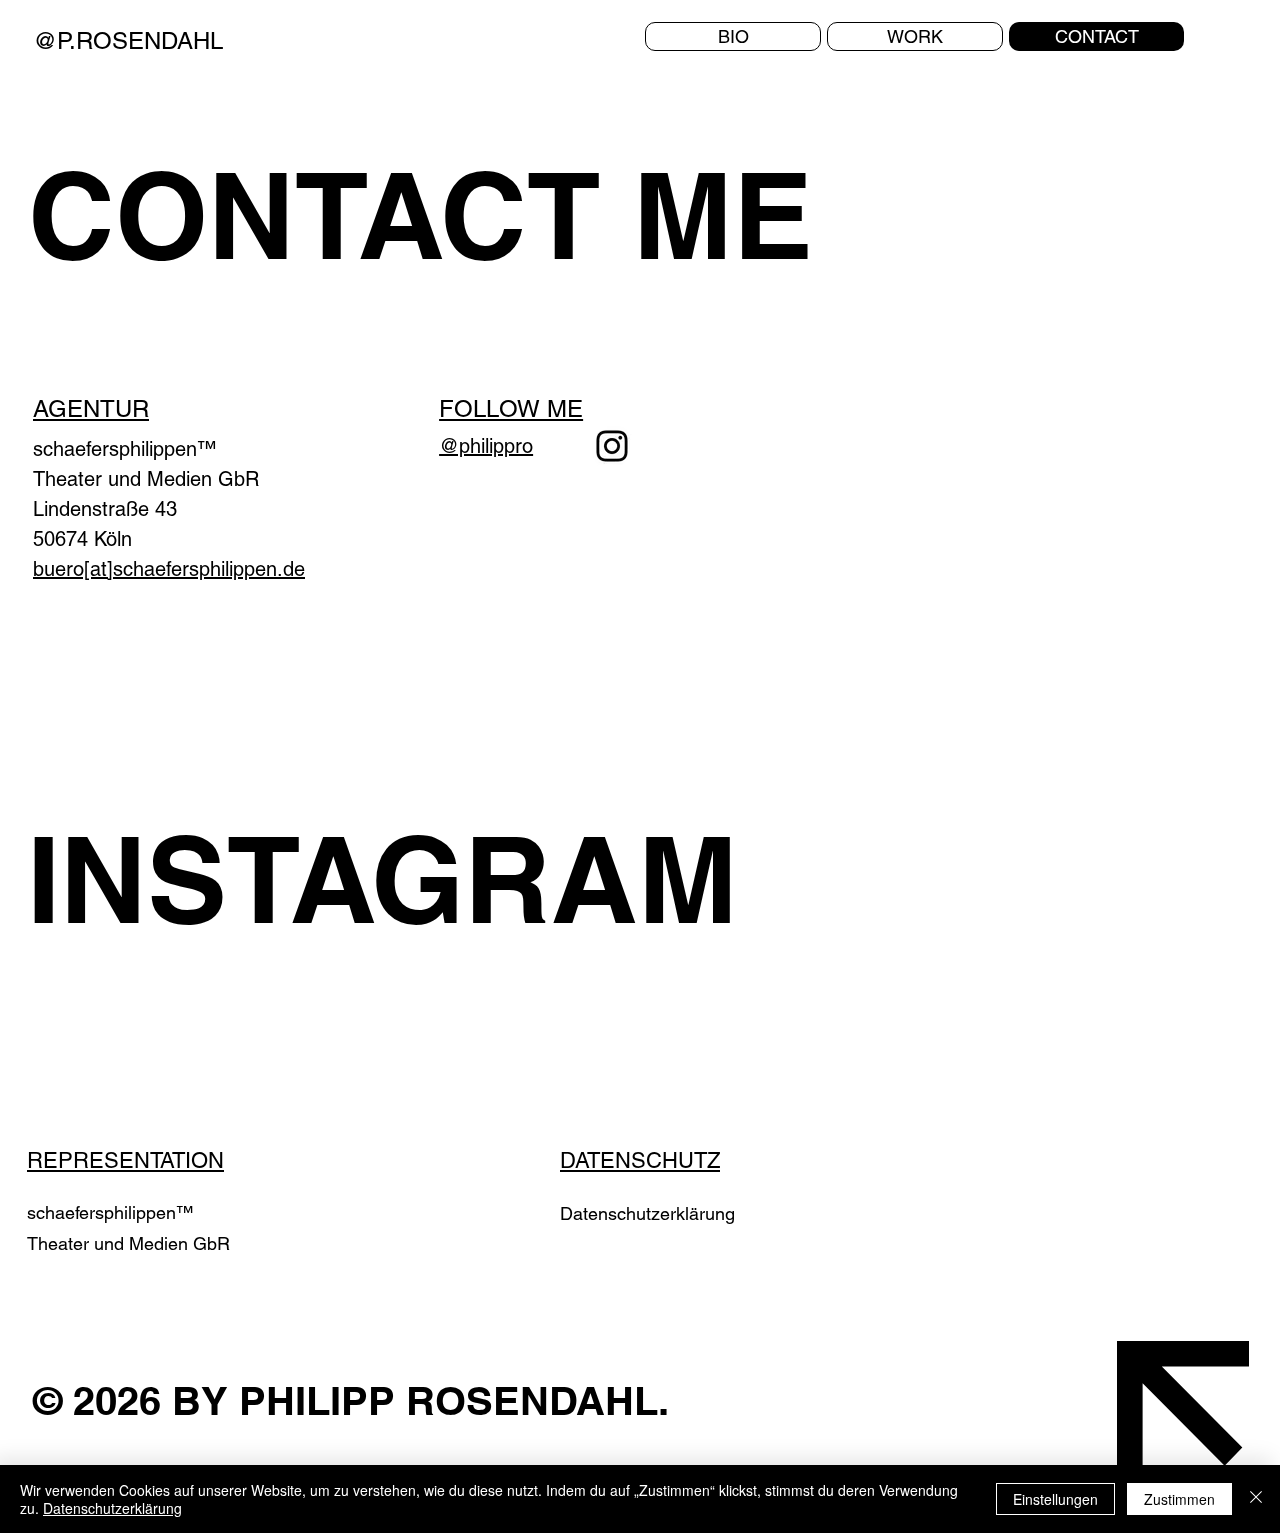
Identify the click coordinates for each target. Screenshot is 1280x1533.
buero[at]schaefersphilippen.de (169, 569)
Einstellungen (1055, 1499)
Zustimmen (1179, 1499)
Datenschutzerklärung (647, 1213)
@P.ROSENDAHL (128, 40)
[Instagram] (612, 446)
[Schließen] (1256, 1499)
